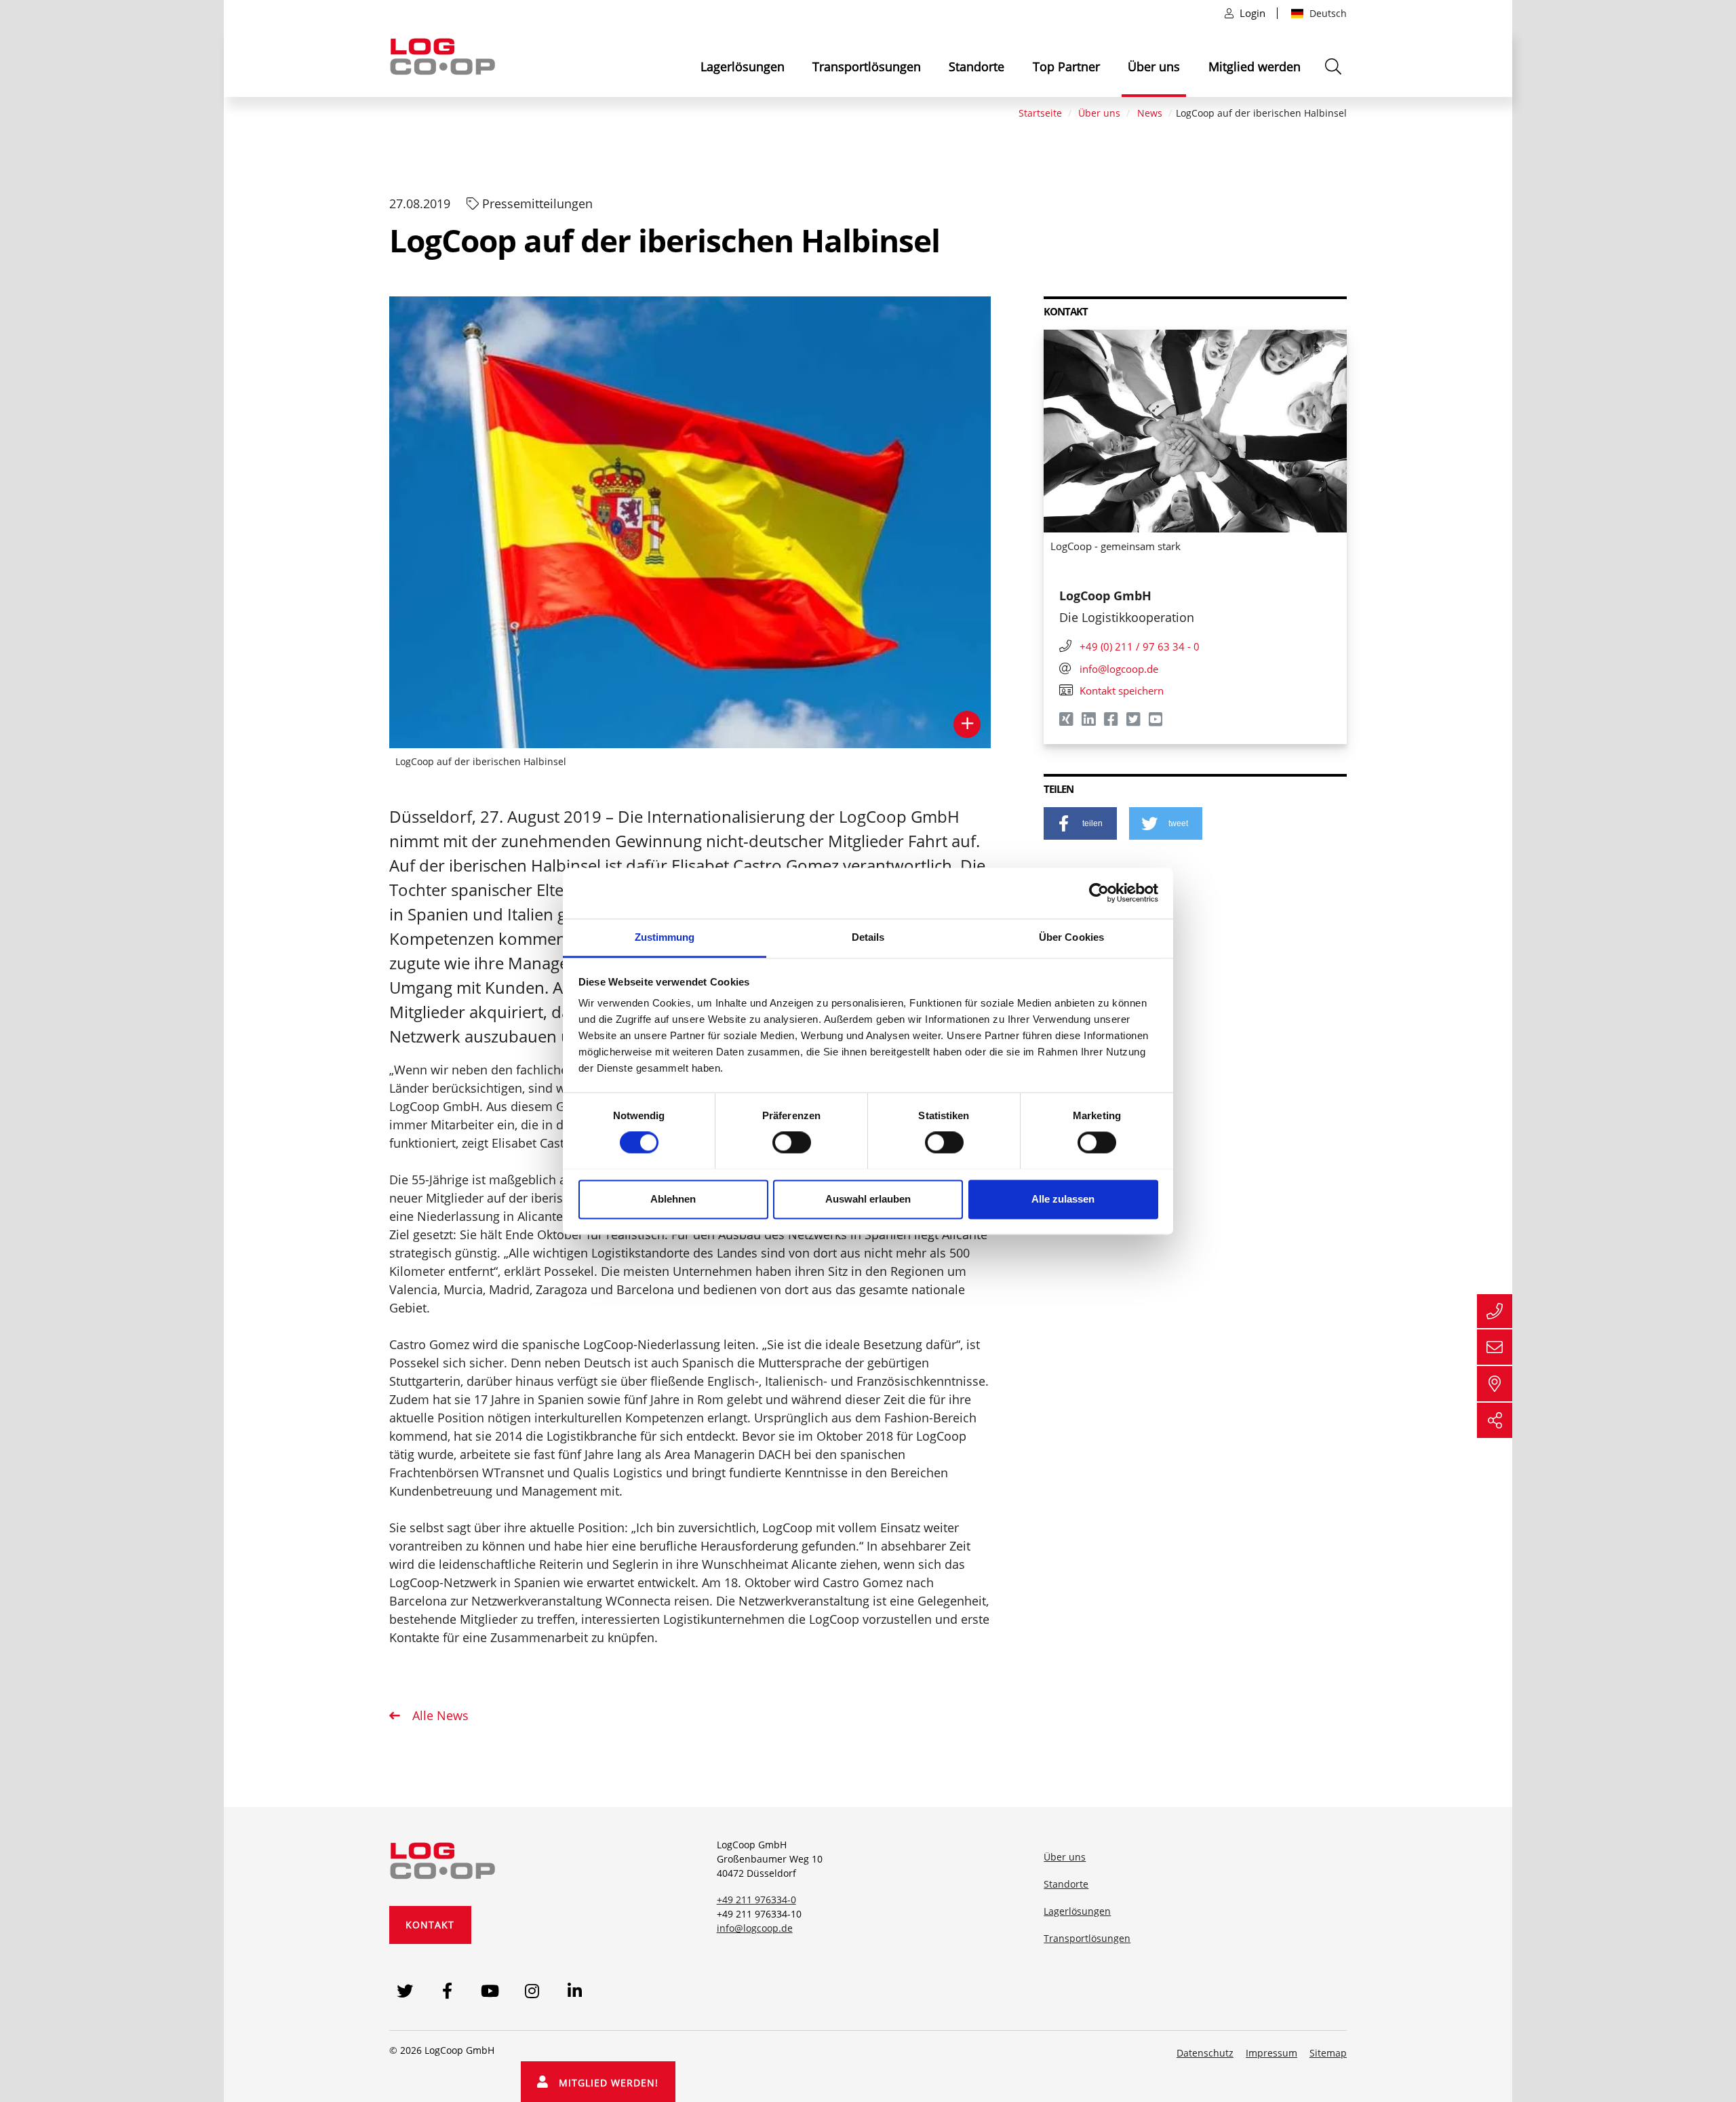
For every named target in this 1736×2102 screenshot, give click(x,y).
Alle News (439, 1715)
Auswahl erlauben (868, 1199)
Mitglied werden (1255, 66)
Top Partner (1066, 66)
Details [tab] (868, 937)
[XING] (1067, 721)
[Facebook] (1112, 721)
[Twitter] (1134, 721)
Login (1252, 13)
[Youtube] (1157, 721)
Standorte (976, 66)
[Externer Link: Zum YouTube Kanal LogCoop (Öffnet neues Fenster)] (490, 1990)
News (1150, 113)
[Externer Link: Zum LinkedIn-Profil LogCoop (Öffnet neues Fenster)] (575, 1990)
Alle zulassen (1063, 1199)
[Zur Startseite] (443, 55)
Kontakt (430, 1925)
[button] (1080, 823)
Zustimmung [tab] (665, 937)
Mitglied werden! (604, 2083)
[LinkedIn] (1089, 721)
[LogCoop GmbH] (443, 1858)
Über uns (1154, 66)
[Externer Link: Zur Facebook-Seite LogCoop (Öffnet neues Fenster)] (447, 1990)
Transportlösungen (867, 66)
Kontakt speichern (1122, 690)
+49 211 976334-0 (756, 1900)
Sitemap (1328, 2053)
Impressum (1271, 2053)
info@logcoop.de (755, 1928)
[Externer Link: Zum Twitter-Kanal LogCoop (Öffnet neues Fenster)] (405, 1990)
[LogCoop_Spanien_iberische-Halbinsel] (690, 522)
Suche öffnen (1335, 74)
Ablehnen (673, 1199)
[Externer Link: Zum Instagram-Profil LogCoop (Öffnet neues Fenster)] (533, 1990)
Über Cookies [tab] (1071, 937)
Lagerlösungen (743, 66)
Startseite (1040, 113)
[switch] (792, 1142)
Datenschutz (1205, 2053)
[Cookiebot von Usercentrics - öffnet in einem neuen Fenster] (1099, 893)
